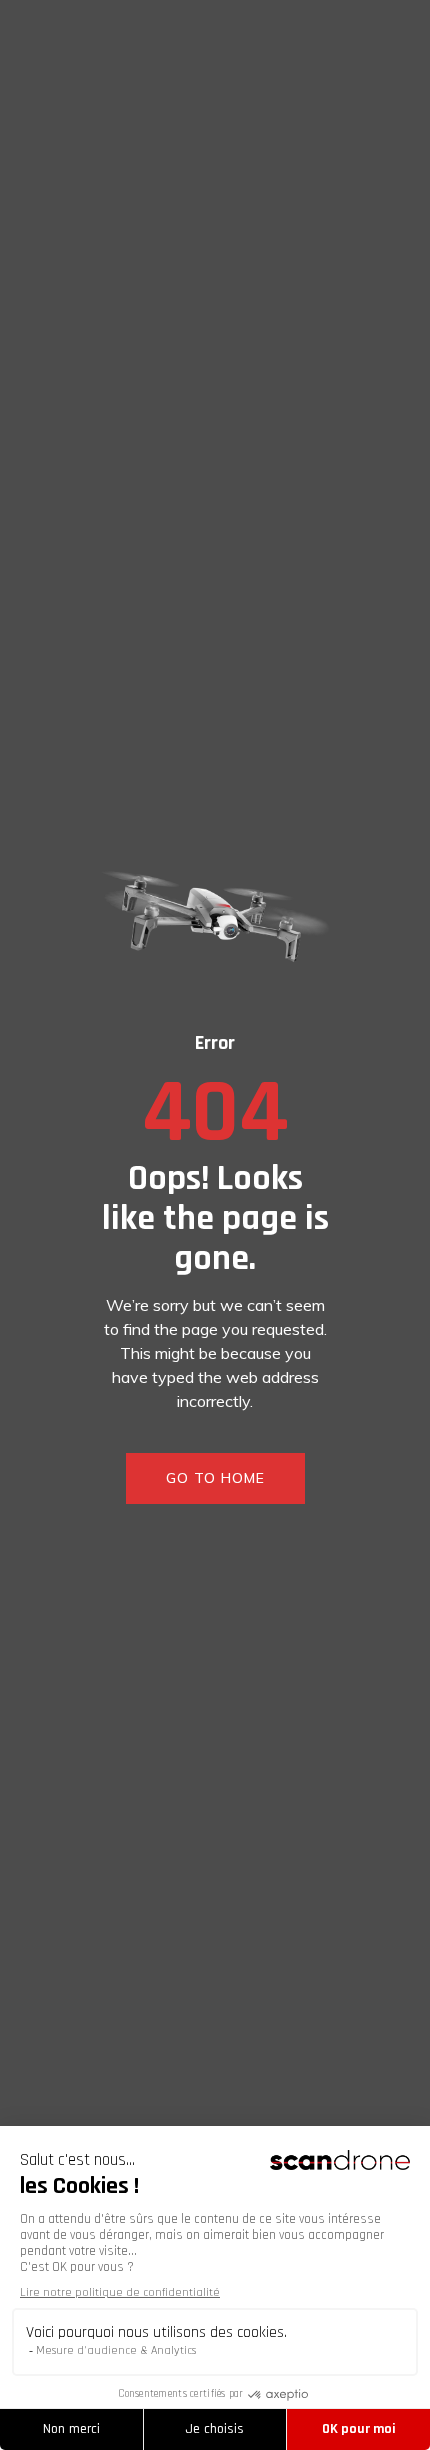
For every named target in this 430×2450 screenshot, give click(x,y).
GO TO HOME (215, 1478)
